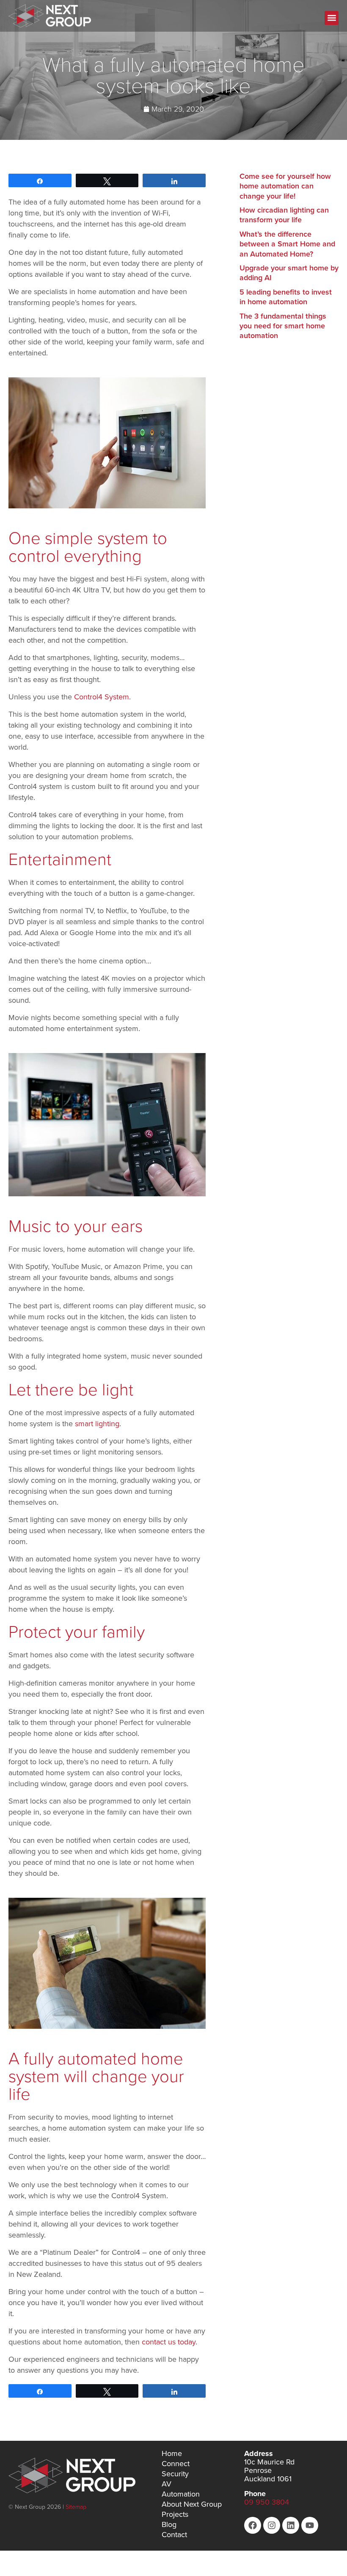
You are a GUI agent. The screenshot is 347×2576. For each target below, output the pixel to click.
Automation (181, 2494)
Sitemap (76, 2507)
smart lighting (97, 1424)
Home (172, 2453)
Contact (174, 2535)
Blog (169, 2524)
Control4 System (102, 697)
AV (167, 2484)
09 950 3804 (267, 2502)
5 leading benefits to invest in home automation (286, 297)
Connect (176, 2464)
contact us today (169, 2342)
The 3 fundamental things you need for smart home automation (283, 326)
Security (175, 2474)
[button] (332, 18)
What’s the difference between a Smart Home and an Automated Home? (287, 244)
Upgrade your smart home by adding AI (289, 273)
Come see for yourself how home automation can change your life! (285, 186)
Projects (175, 2514)
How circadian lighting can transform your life (284, 215)
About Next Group (192, 2504)
